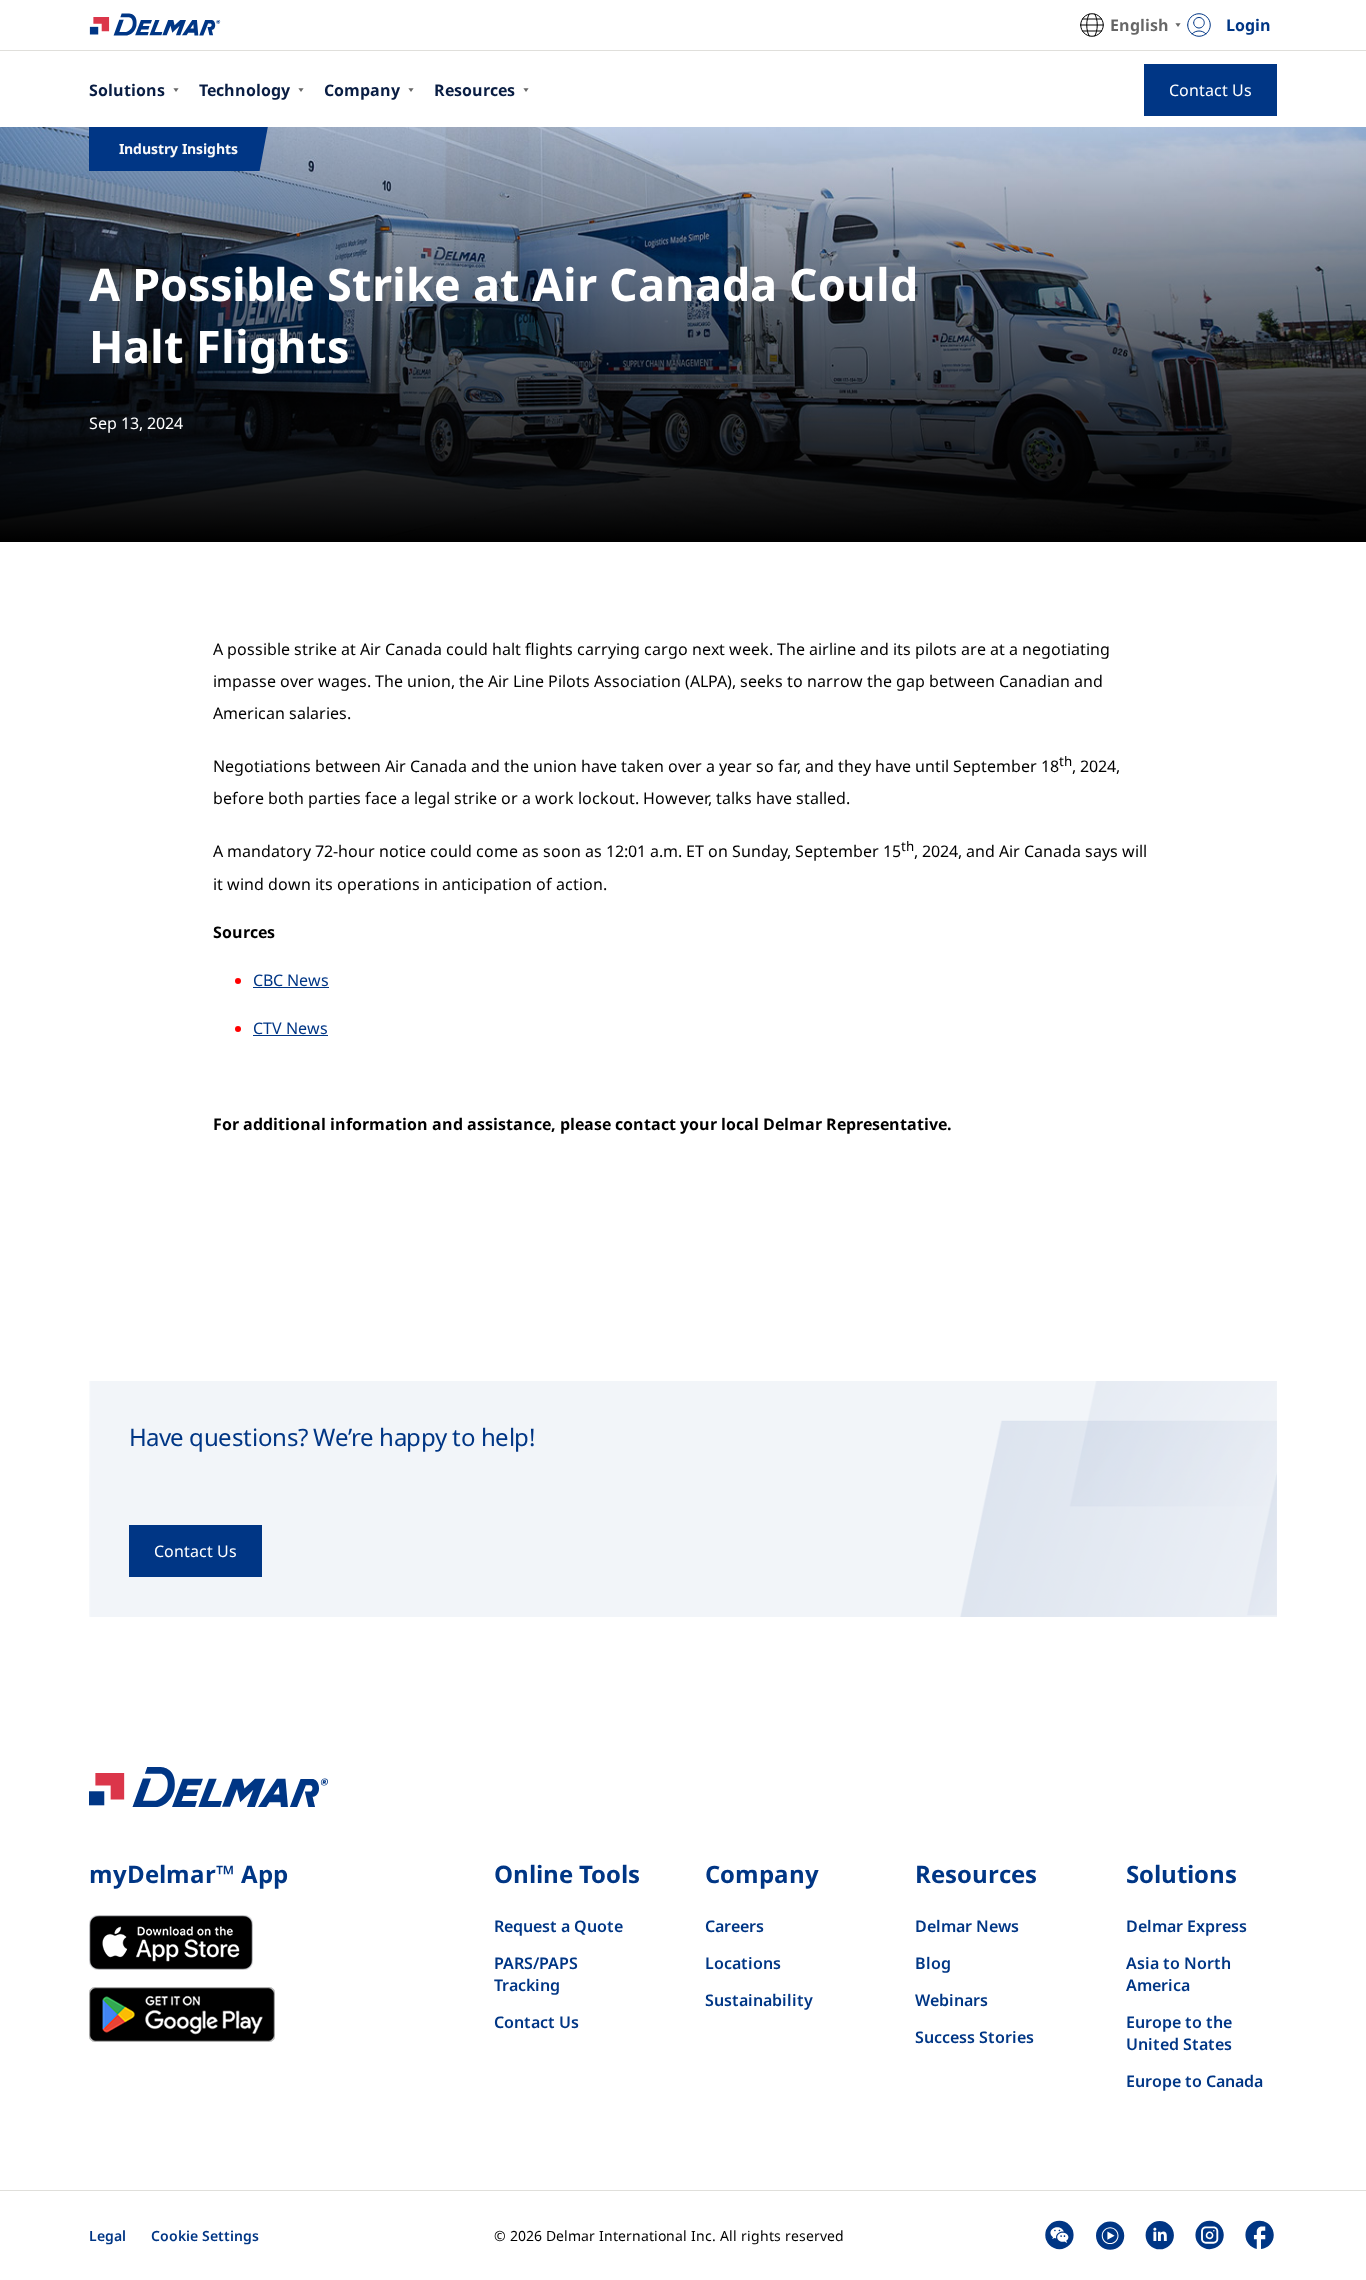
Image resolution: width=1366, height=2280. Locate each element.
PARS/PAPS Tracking (536, 1974)
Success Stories (974, 2037)
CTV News (290, 1028)
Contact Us (536, 2022)
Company (362, 90)
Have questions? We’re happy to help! (332, 1437)
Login (1248, 25)
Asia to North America (1178, 1974)
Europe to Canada (1194, 2081)
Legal (107, 2235)
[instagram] (1209, 2235)
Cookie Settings (205, 2235)
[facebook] (1259, 2235)
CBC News (291, 980)
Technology (244, 90)
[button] (1059, 2235)
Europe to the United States (1179, 2033)
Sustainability (759, 2000)
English (1139, 25)
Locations (743, 1963)
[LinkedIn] (1159, 2235)
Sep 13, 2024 (136, 423)
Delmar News (967, 1926)
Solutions (127, 90)
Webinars (951, 2000)
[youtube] (1109, 2235)
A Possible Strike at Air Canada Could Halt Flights (503, 314)
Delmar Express (1186, 1926)
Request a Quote (558, 1926)
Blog (933, 1963)
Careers (734, 1926)
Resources (474, 90)
